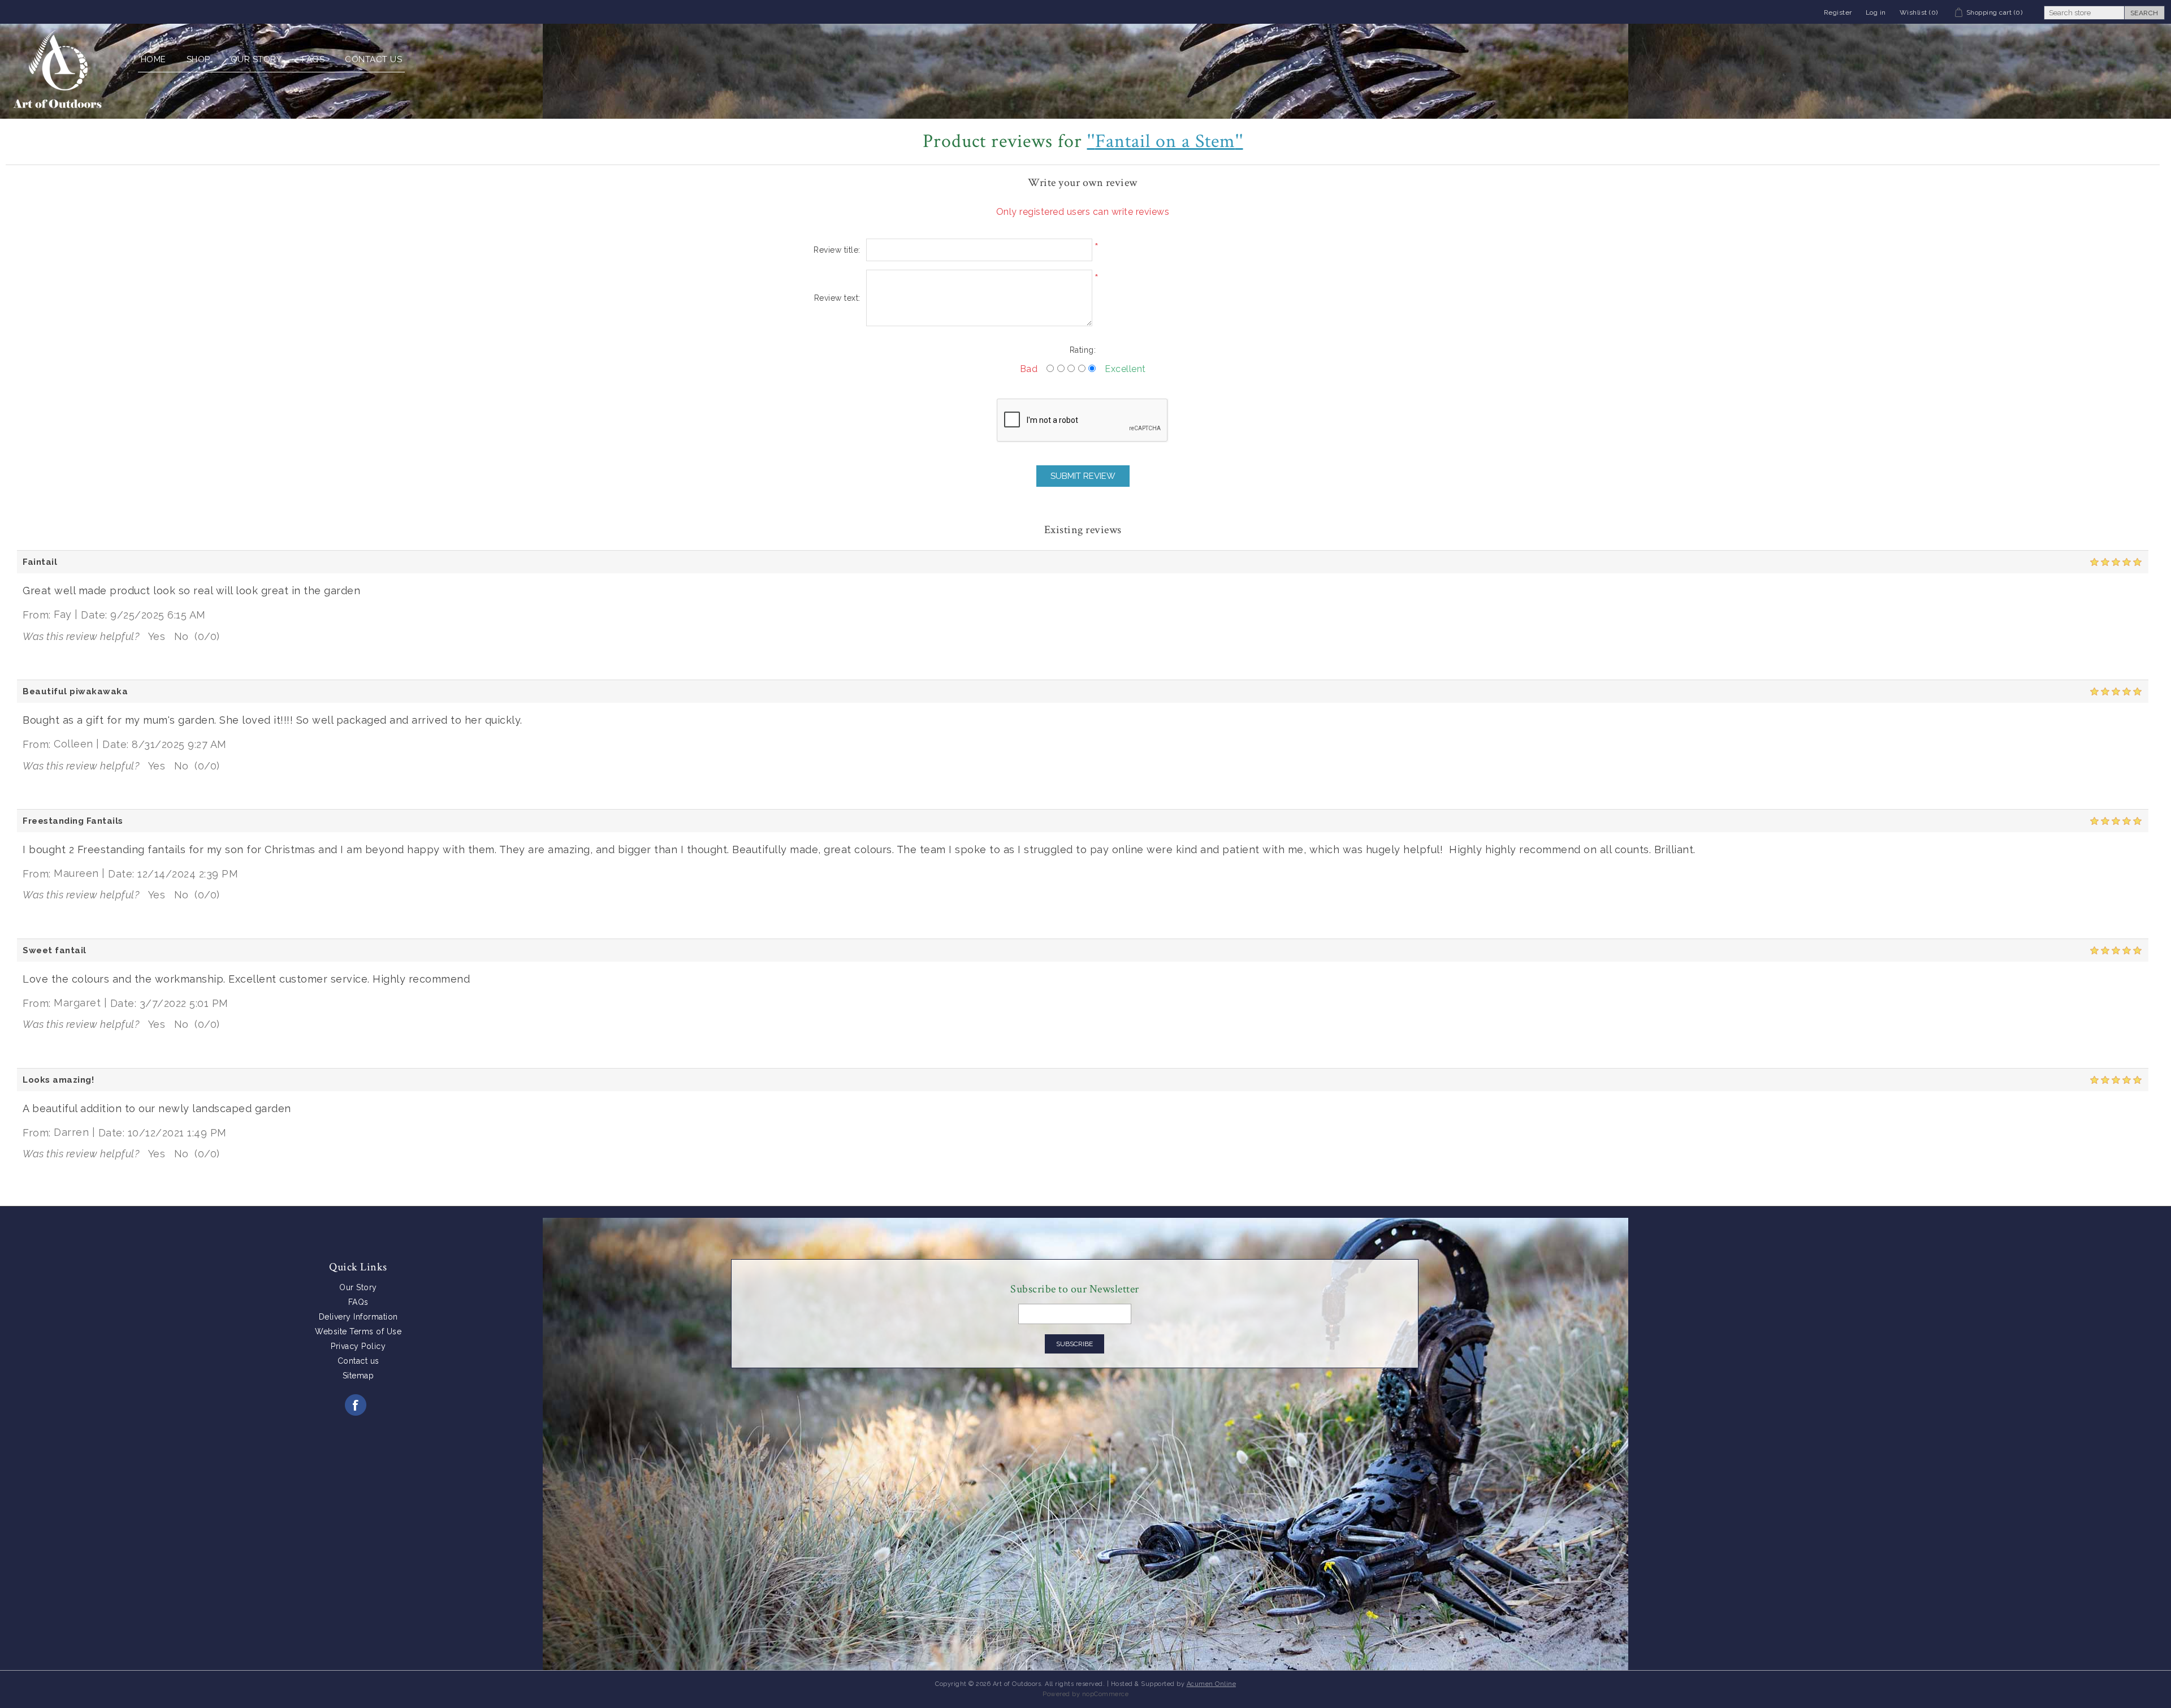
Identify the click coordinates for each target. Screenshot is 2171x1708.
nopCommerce (1106, 1694)
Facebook (356, 1405)
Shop (198, 59)
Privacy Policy (358, 1346)
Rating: (1083, 350)
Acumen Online (1212, 1684)
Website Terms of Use (358, 1331)
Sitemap (358, 1376)
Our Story (256, 59)
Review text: (837, 298)
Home (153, 59)
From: (37, 615)
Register (1838, 12)
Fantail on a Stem (1165, 141)
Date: (94, 615)
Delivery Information (358, 1317)
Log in (1876, 12)
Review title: (837, 250)
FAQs (313, 59)
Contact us (373, 59)
